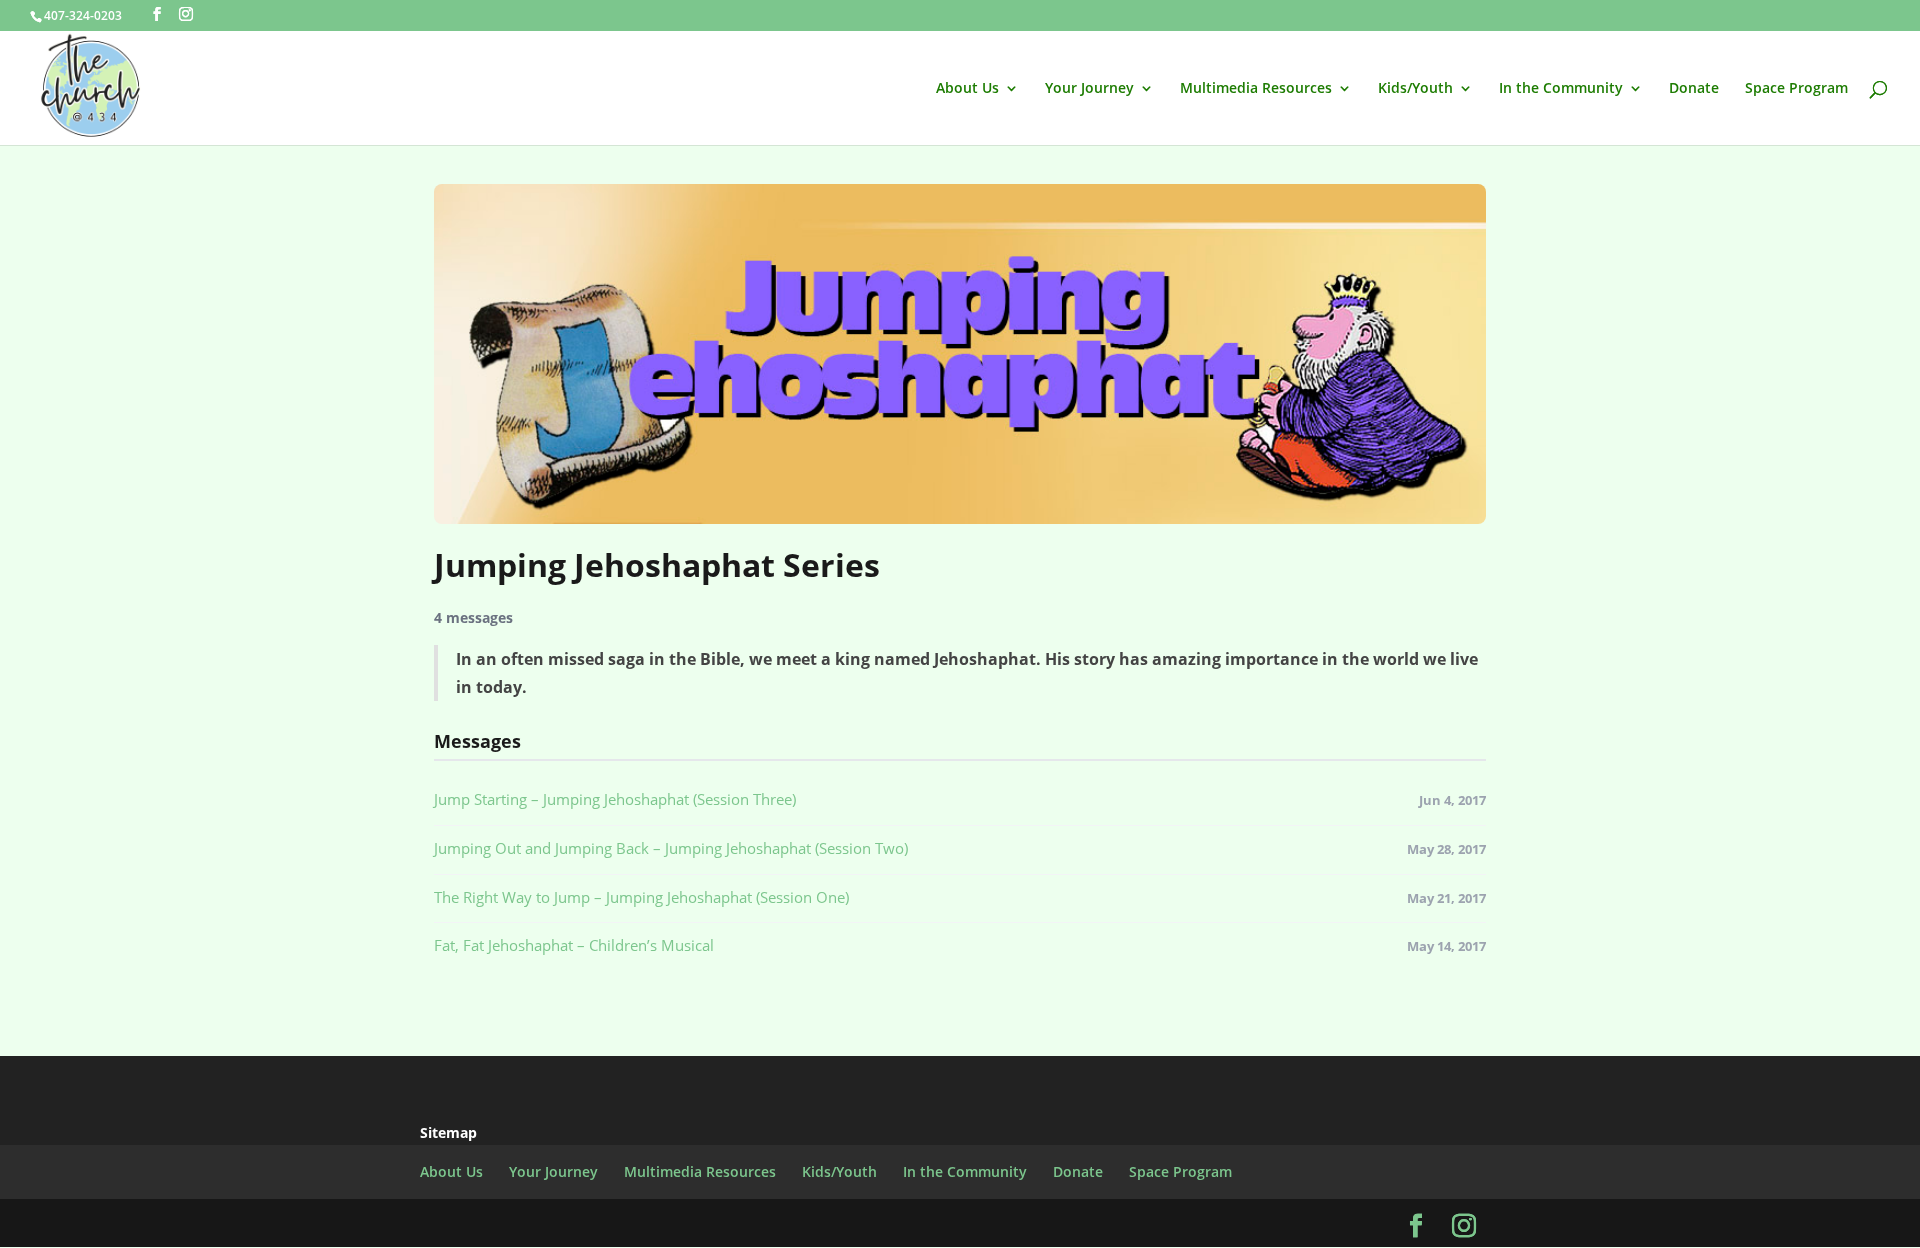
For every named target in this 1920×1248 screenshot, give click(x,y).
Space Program (1796, 89)
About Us (967, 89)
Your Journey (1089, 89)
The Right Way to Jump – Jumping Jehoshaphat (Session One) (641, 897)
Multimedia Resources (1256, 89)
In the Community (1561, 89)
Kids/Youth (1415, 89)
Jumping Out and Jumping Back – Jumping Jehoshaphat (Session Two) (671, 848)
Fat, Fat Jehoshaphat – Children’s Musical (574, 945)
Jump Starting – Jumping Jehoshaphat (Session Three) (615, 799)
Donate (1694, 89)
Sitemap (448, 1132)
